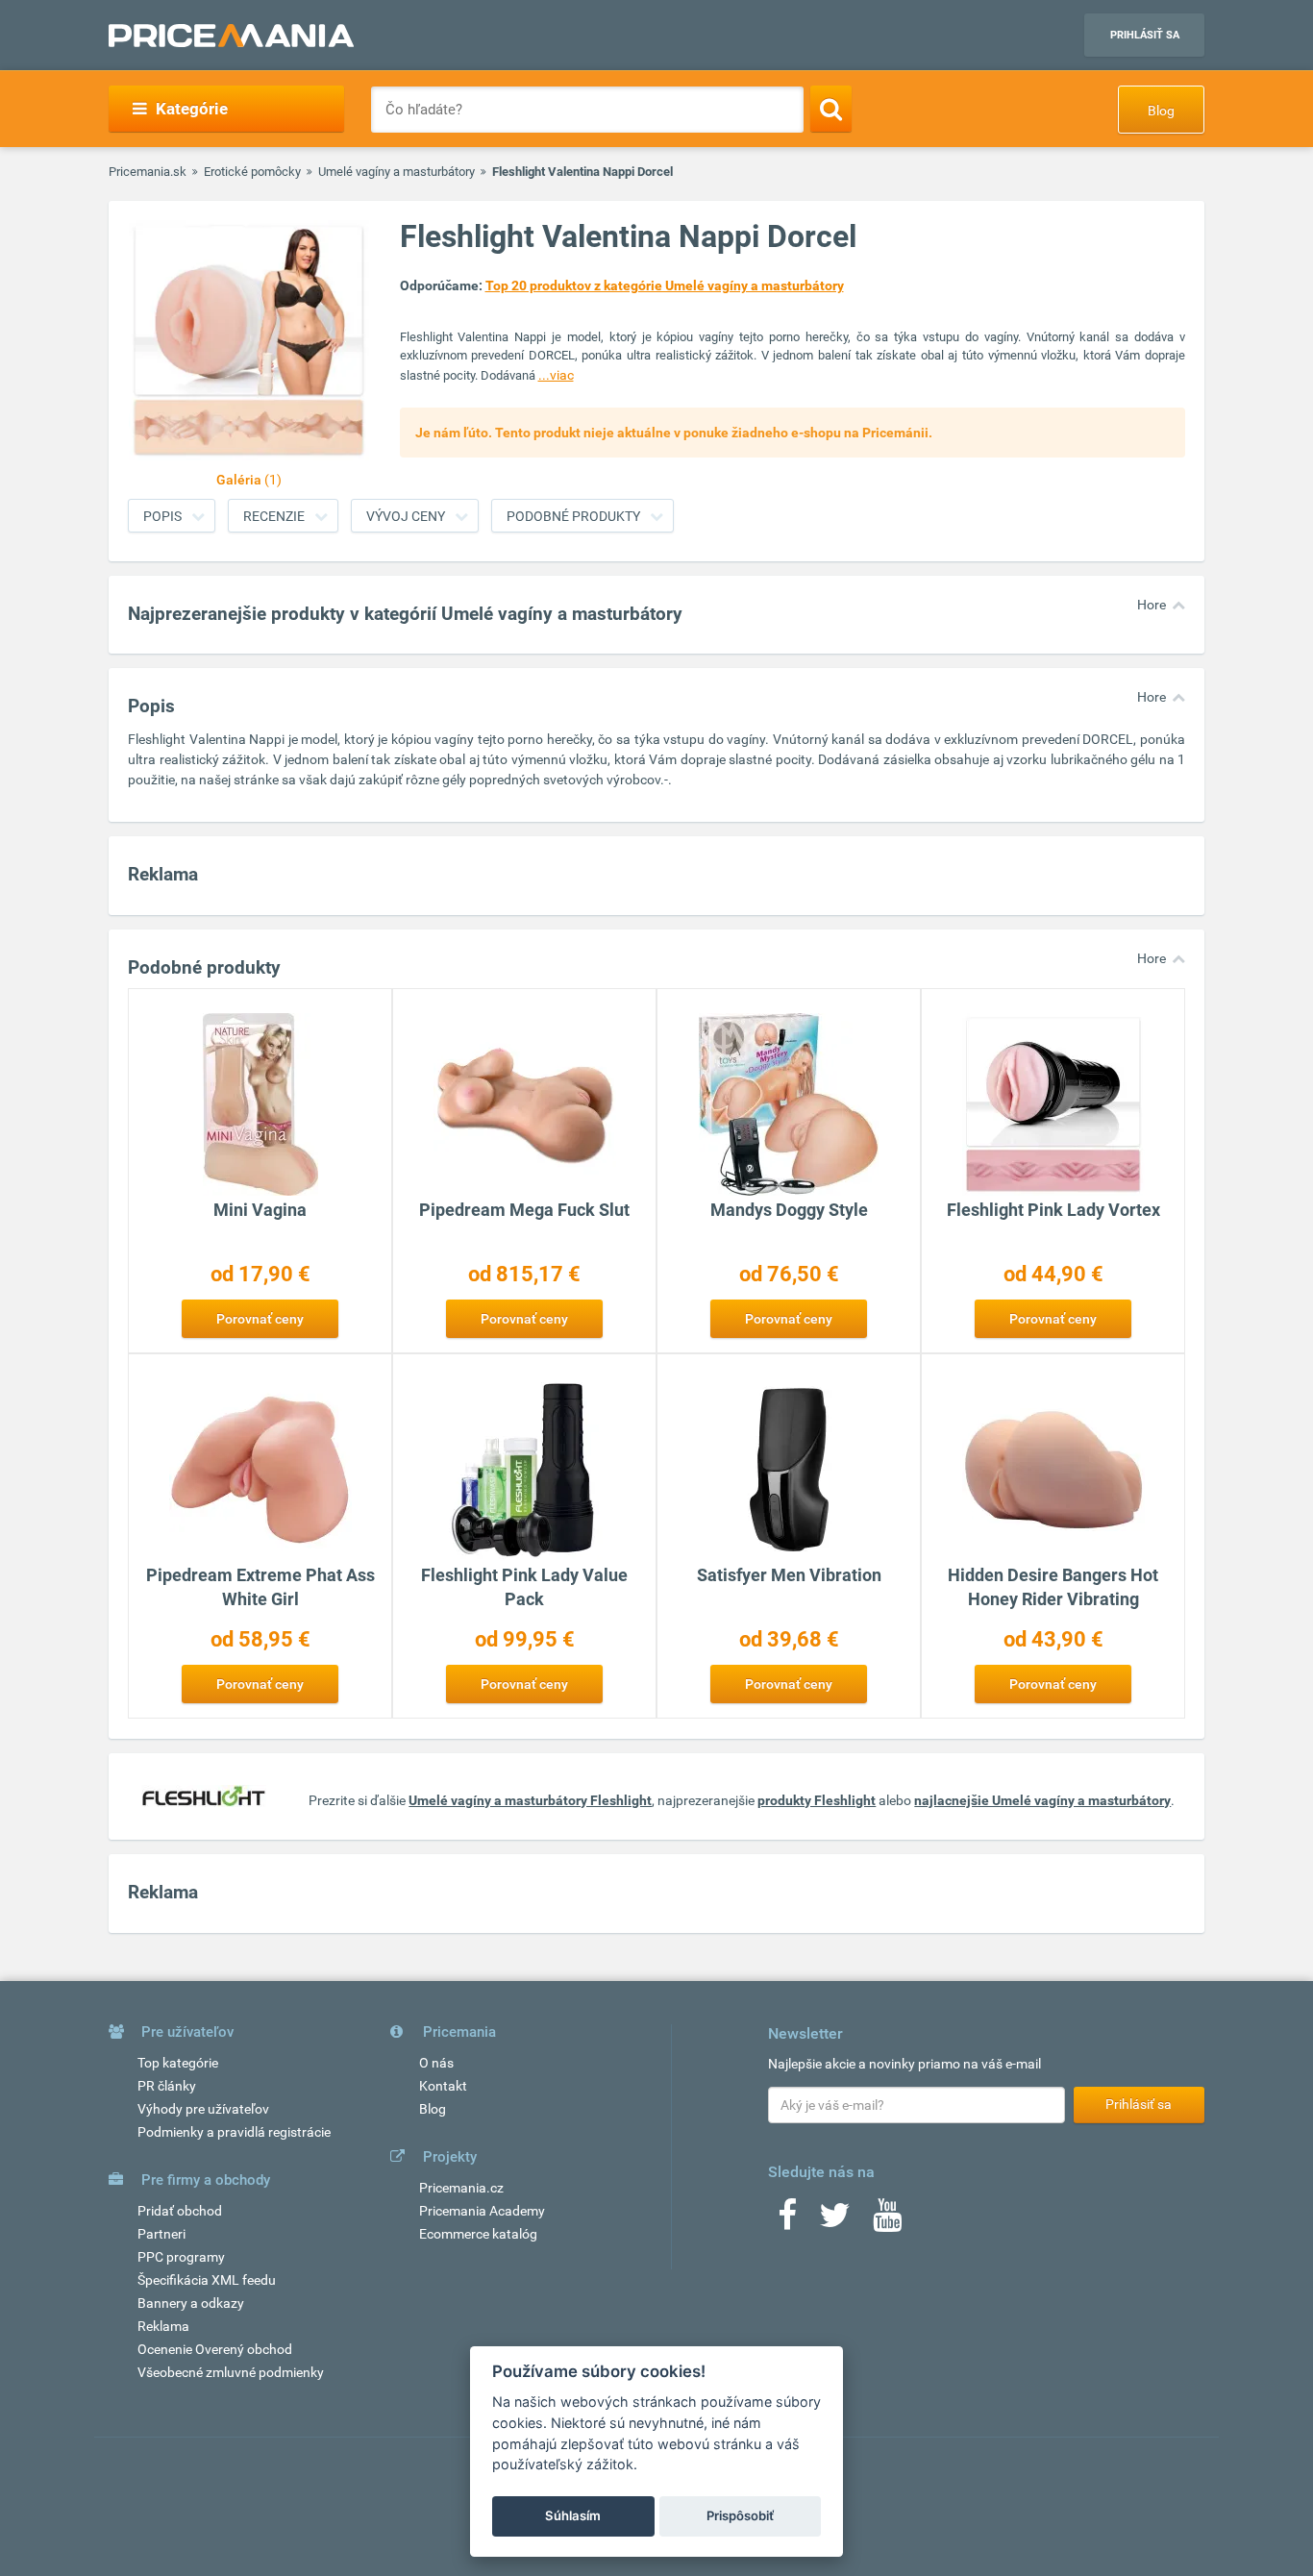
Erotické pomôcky (252, 172)
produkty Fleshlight (817, 1800)
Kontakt (443, 2086)
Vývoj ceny (406, 516)
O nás (436, 2063)
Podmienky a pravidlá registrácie (234, 2132)
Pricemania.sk (148, 172)
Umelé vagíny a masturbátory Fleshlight (530, 1800)
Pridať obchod (180, 2211)
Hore (1152, 605)
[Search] (831, 109)
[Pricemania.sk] (231, 36)
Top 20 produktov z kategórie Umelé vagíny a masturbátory (665, 285)
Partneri (161, 2234)
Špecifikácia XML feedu (207, 2280)
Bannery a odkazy (191, 2303)
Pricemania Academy (482, 2211)
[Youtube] (887, 2221)
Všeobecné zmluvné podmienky (231, 2372)
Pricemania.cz (461, 2188)
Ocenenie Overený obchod (215, 2349)
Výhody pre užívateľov (203, 2109)
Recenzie (274, 516)
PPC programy (181, 2257)
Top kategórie (178, 2063)
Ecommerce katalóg (478, 2234)
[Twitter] (835, 2221)
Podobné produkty (573, 516)
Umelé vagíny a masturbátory (396, 172)
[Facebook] (787, 2221)
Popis (162, 516)
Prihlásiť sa (1145, 35)
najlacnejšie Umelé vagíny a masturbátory (1042, 1800)
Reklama (163, 2326)
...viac (556, 375)
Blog (1161, 111)
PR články (167, 2086)
